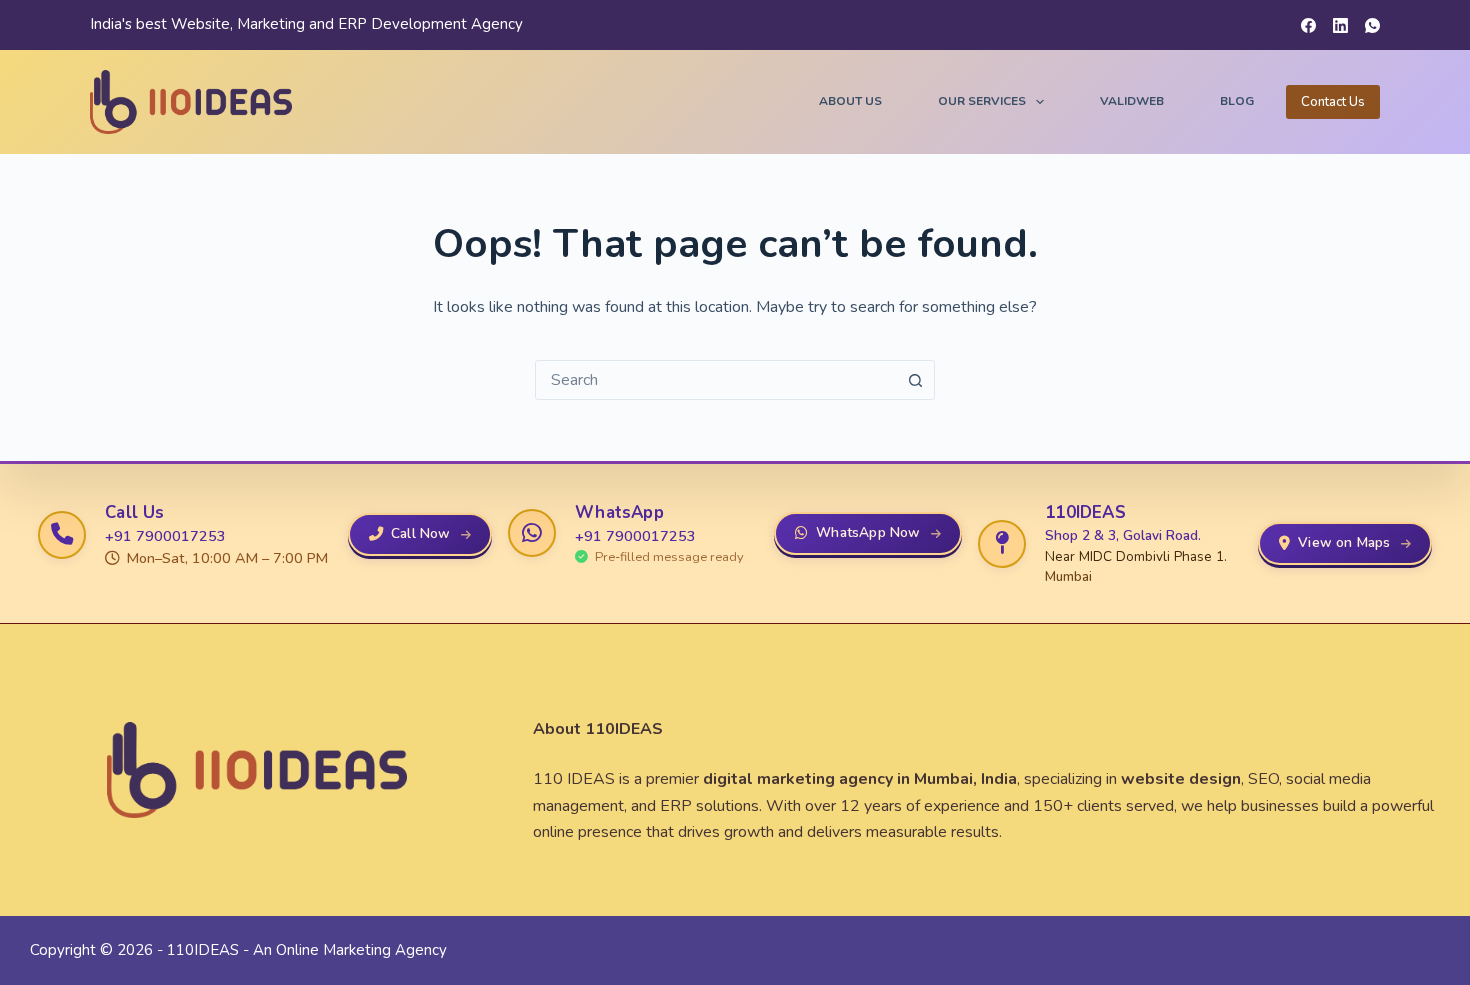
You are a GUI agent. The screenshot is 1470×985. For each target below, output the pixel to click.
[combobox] (716, 380)
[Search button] (915, 380)
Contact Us (1333, 102)
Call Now (421, 533)
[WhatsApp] (1372, 25)
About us (850, 101)
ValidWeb (1132, 101)
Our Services (982, 101)
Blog (1237, 101)
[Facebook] (1308, 25)
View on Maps (1344, 542)
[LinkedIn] (1340, 25)
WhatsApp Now (868, 532)
